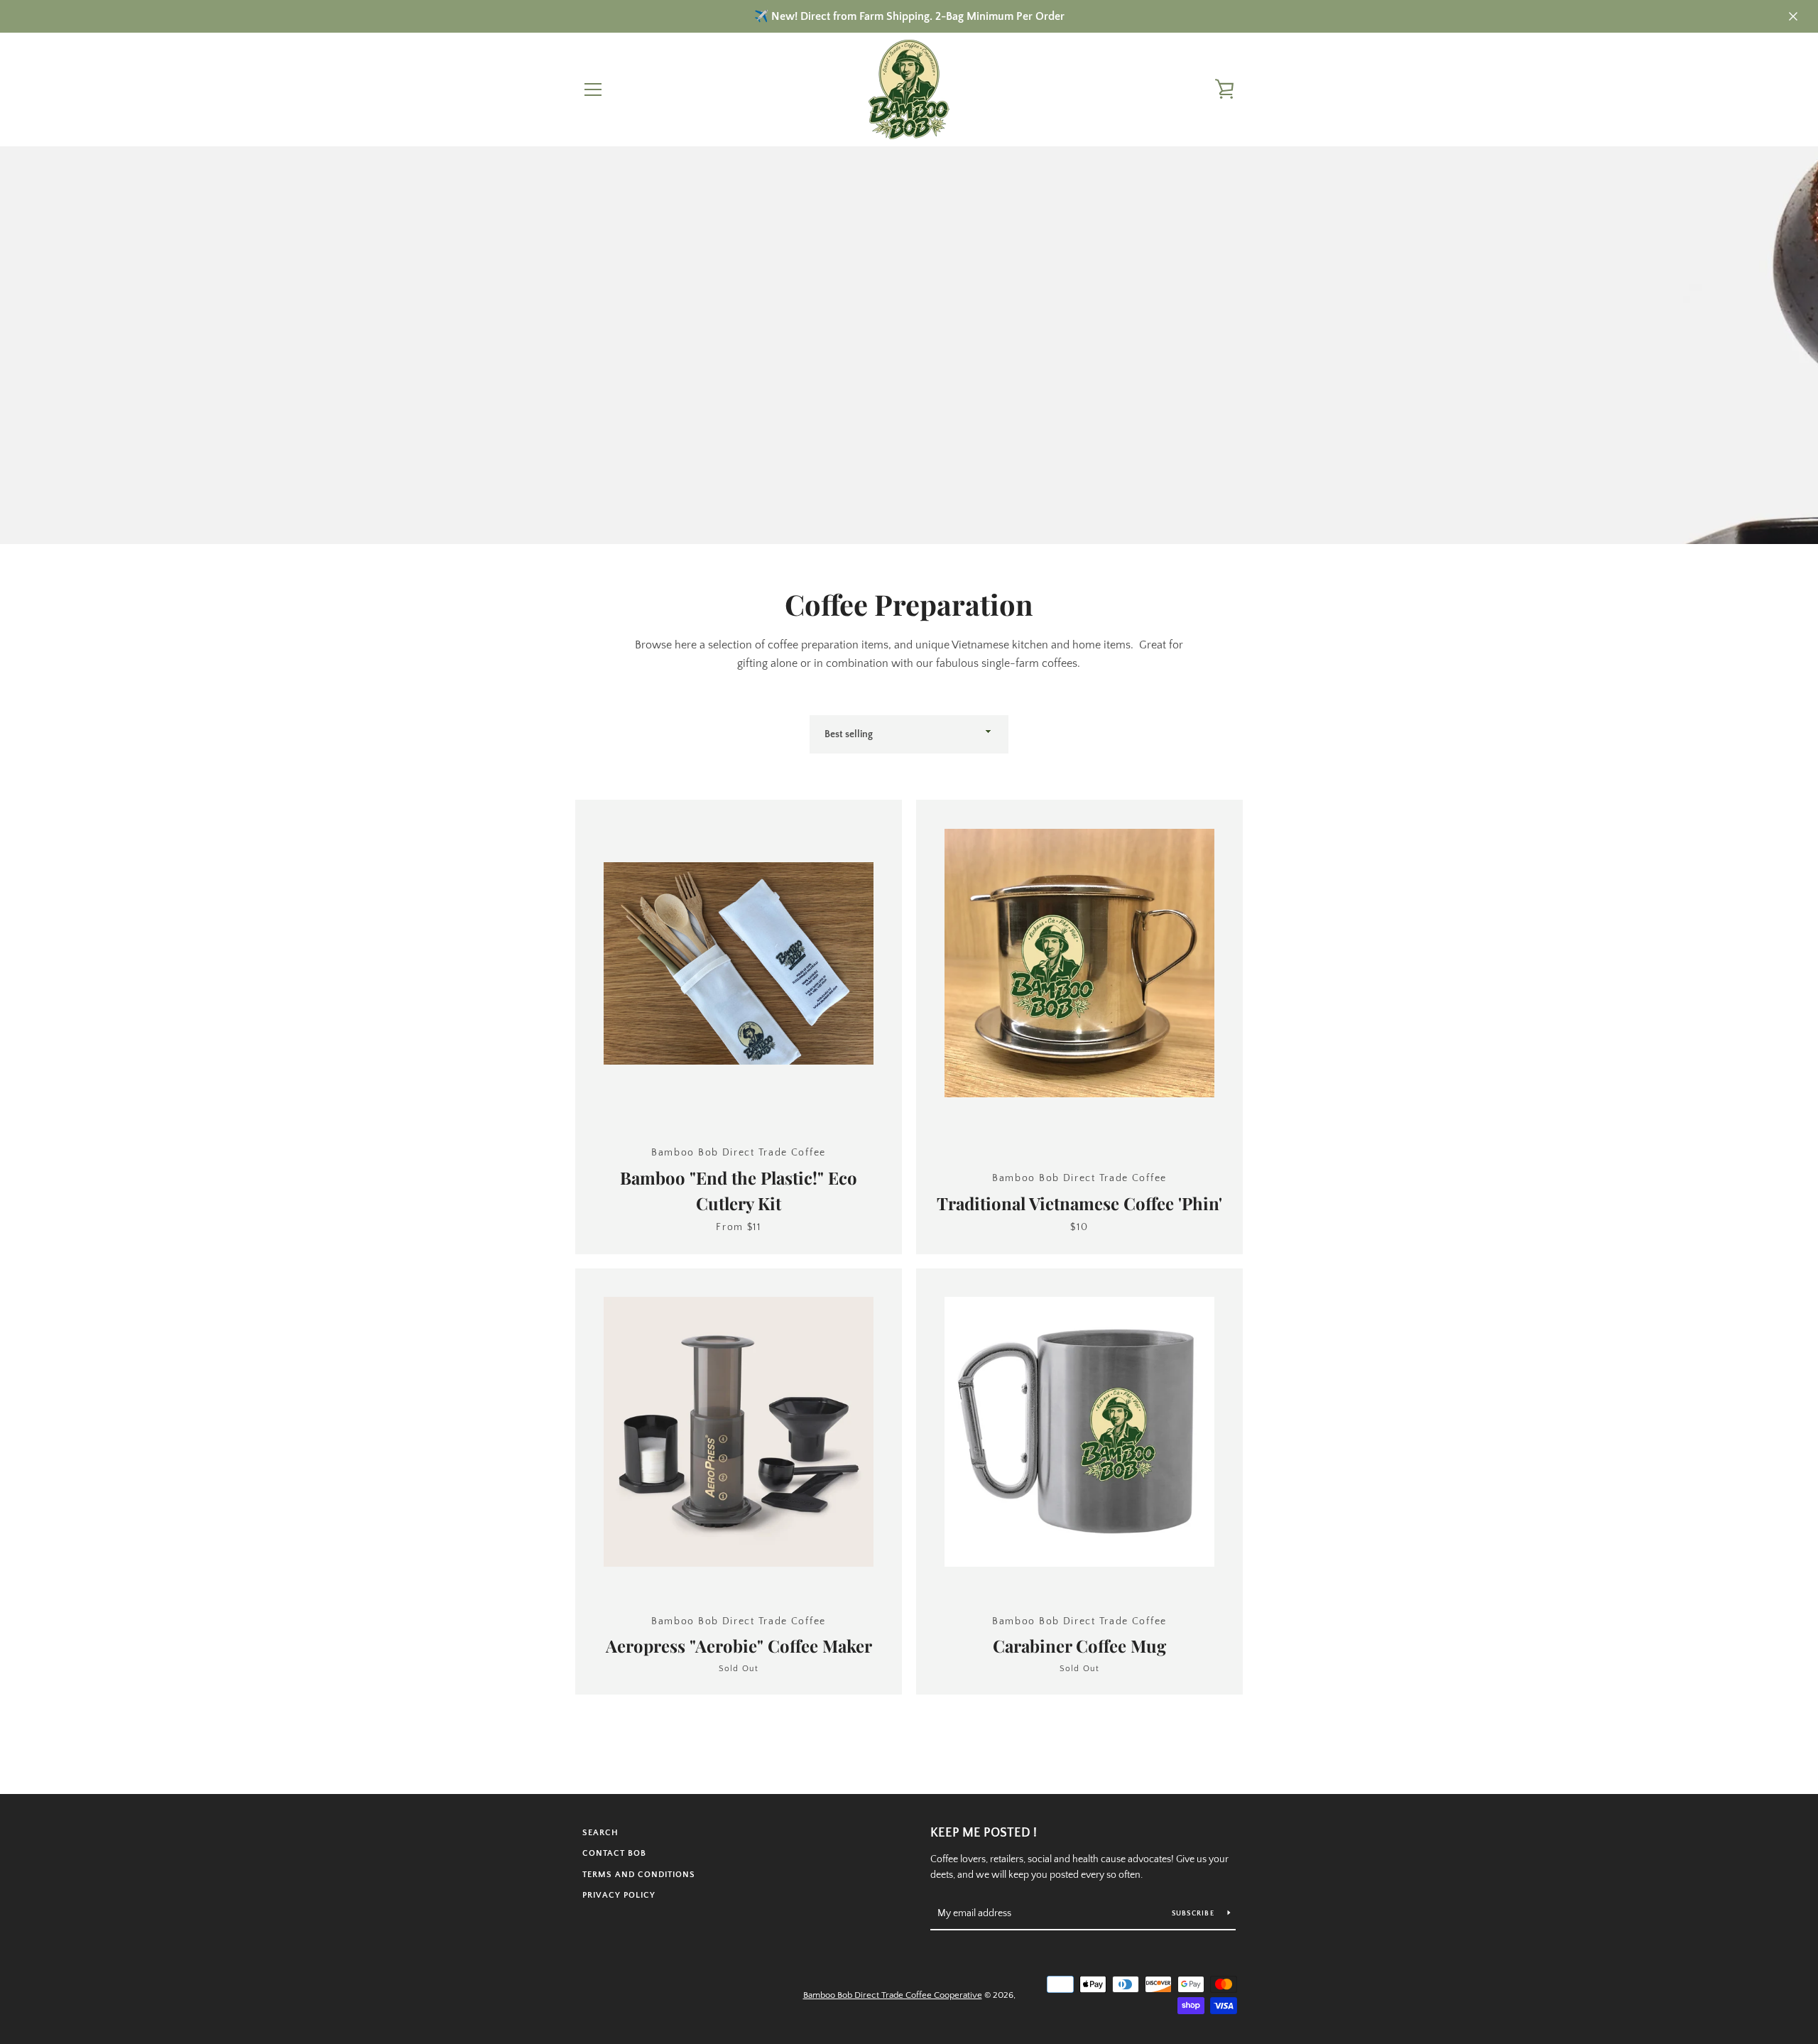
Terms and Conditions (639, 1875)
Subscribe (1194, 1914)
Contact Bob (614, 1853)
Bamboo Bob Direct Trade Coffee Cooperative (893, 1995)
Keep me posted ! (984, 1833)
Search (600, 1833)
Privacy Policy (619, 1895)
